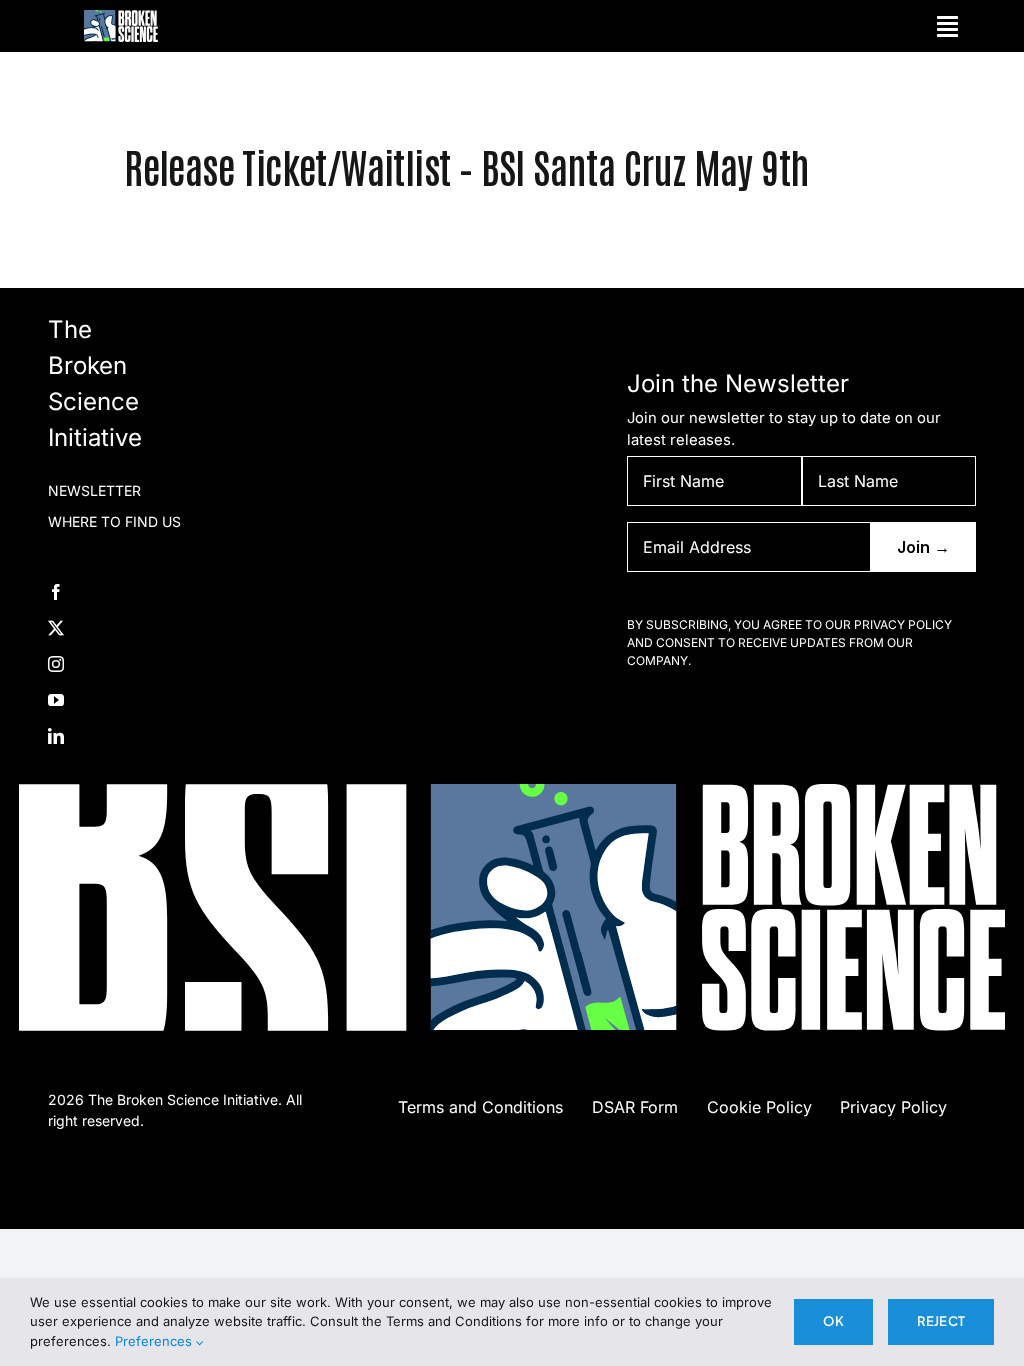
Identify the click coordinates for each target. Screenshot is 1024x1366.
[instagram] (56, 664)
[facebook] (56, 592)
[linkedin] (56, 736)
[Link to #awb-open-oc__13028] (947, 26)
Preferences (155, 1341)
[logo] (121, 17)
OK (833, 1321)
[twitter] (56, 628)
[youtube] (56, 700)
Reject (941, 1321)
